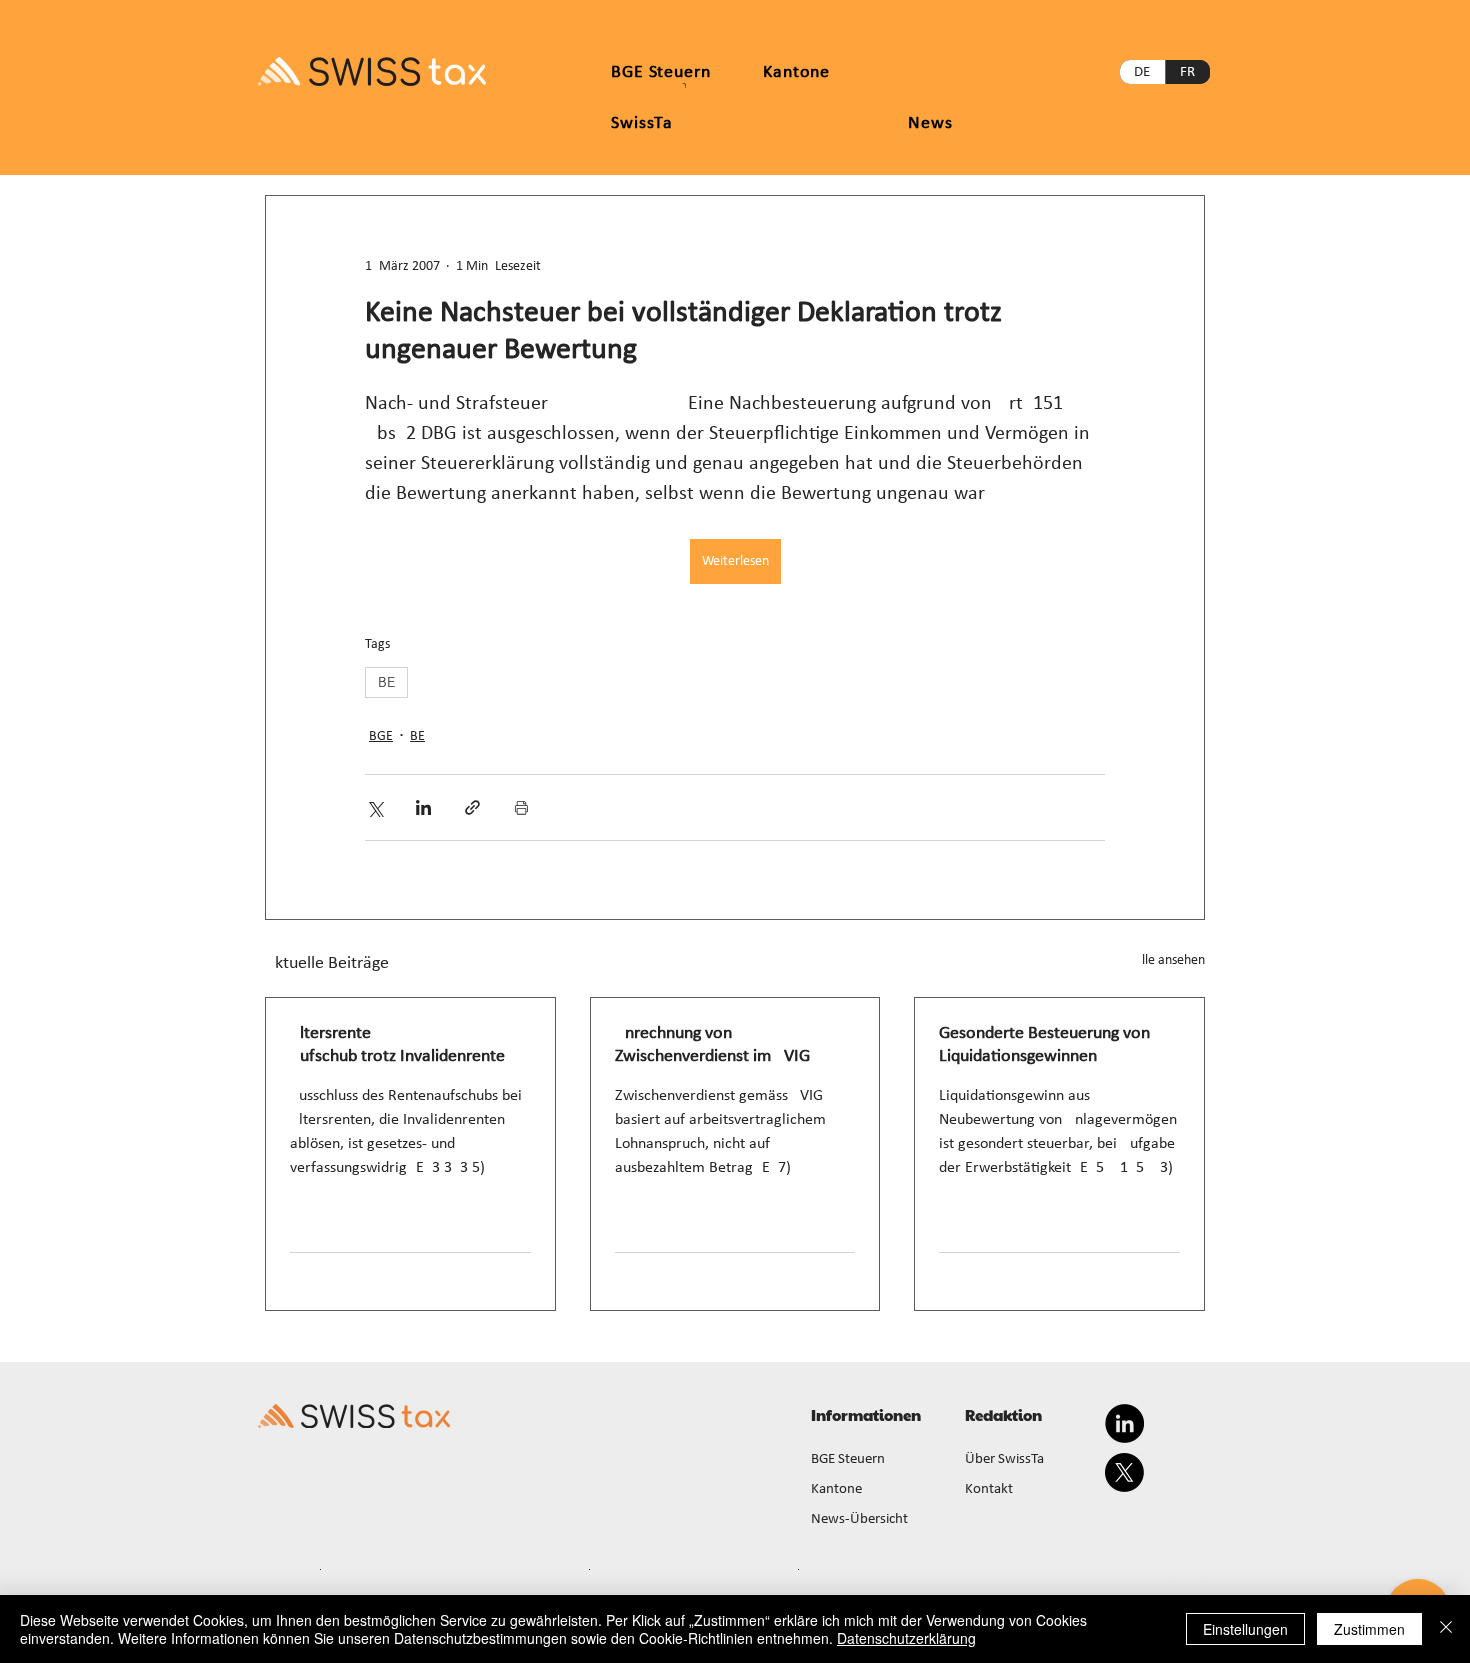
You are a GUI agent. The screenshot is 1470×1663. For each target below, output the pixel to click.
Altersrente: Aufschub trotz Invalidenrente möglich (397, 1046)
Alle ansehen (1169, 960)
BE (386, 682)
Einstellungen (1245, 1629)
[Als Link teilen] (472, 807)
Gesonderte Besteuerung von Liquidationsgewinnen (1044, 1045)
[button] (796, 72)
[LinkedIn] (1124, 1423)
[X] (1124, 1472)
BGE (381, 736)
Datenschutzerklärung (906, 1638)
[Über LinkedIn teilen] (423, 807)
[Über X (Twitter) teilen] (374, 807)
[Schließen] (1446, 1629)
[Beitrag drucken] (521, 807)
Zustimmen (1369, 1629)
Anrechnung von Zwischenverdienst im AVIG (712, 1045)
